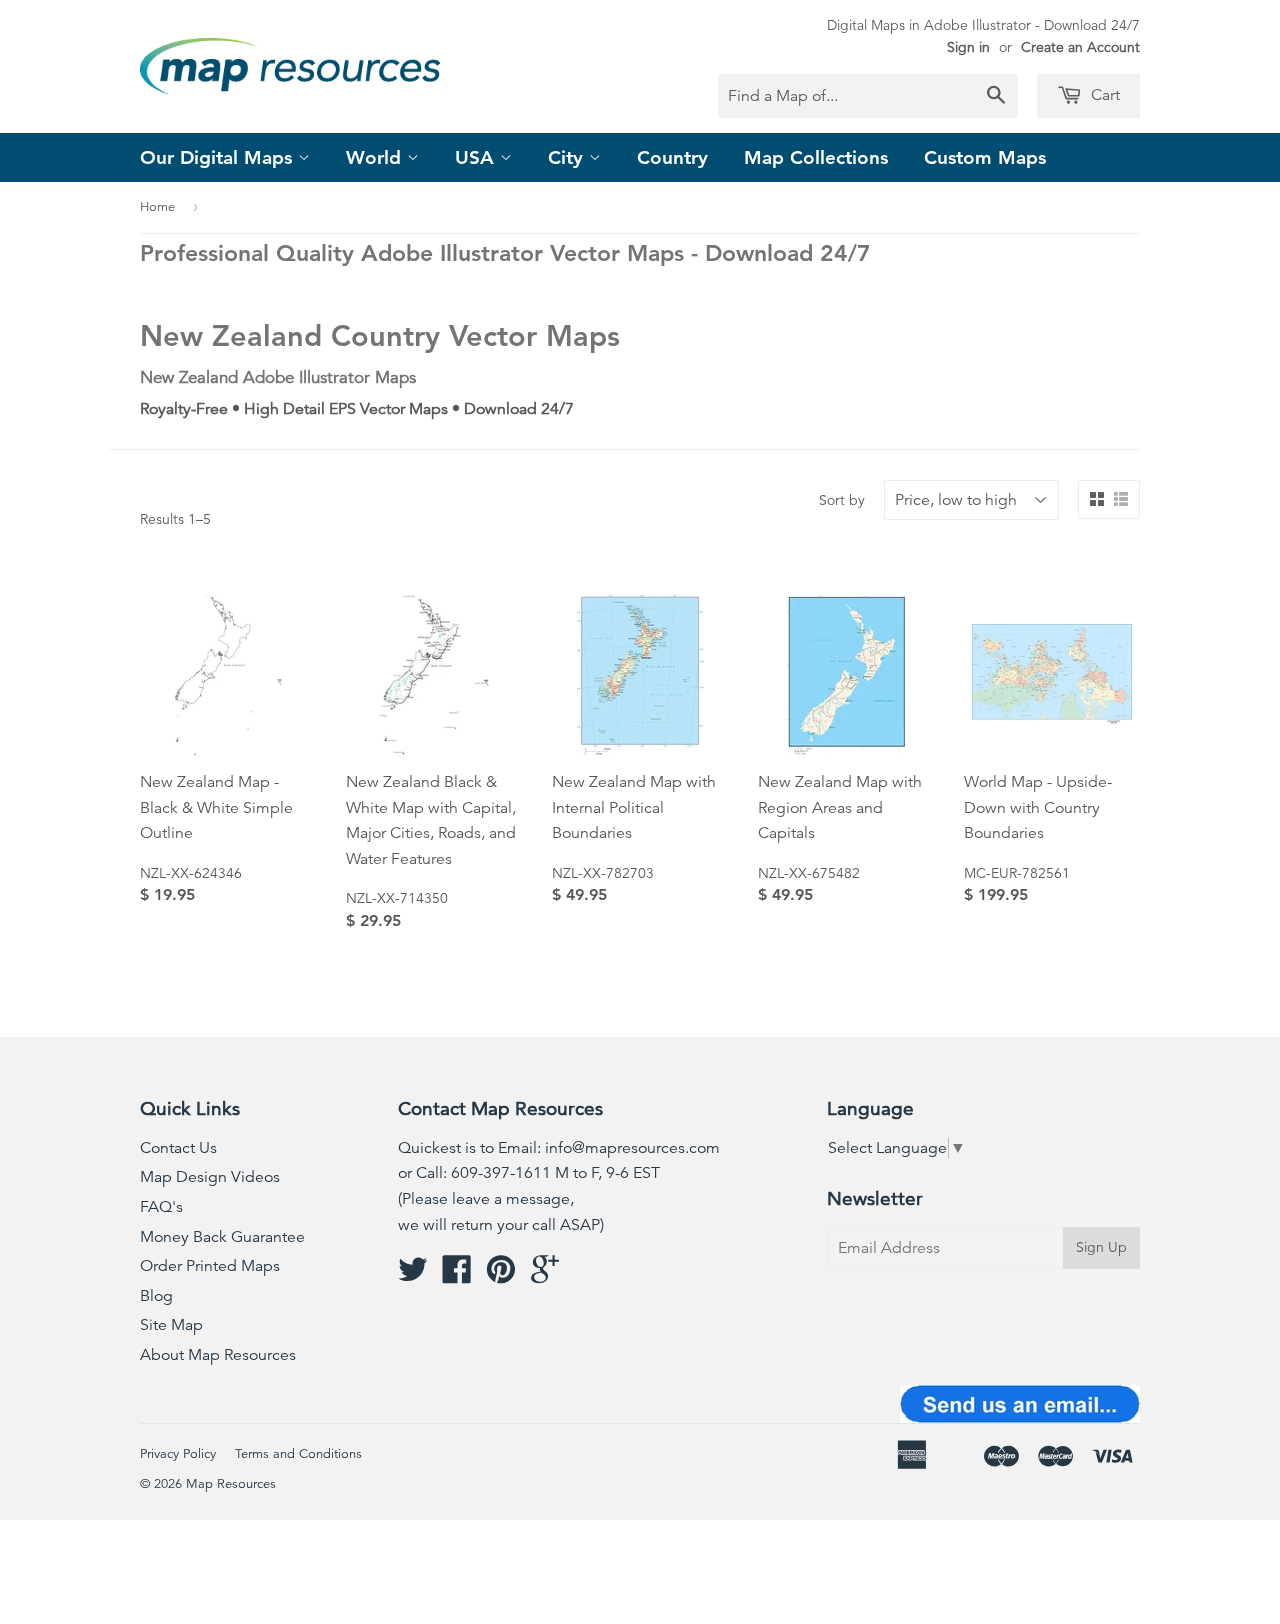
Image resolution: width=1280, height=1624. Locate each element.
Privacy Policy (178, 1454)
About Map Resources (218, 1355)
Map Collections (816, 157)
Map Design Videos (210, 1177)
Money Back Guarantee (222, 1237)
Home (157, 207)
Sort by (842, 500)
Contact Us (178, 1148)
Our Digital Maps (219, 157)
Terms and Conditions (298, 1454)
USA (477, 157)
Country (672, 157)
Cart (1103, 95)
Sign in (968, 47)
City (568, 157)
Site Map (171, 1325)
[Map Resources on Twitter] (413, 1276)
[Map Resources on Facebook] (457, 1276)
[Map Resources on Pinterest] (501, 1276)
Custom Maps (985, 157)
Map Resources (231, 1484)
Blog (156, 1296)
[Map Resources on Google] (545, 1276)
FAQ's (161, 1207)
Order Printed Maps (210, 1266)
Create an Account (1080, 47)
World (376, 157)
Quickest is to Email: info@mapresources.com (559, 1148)
